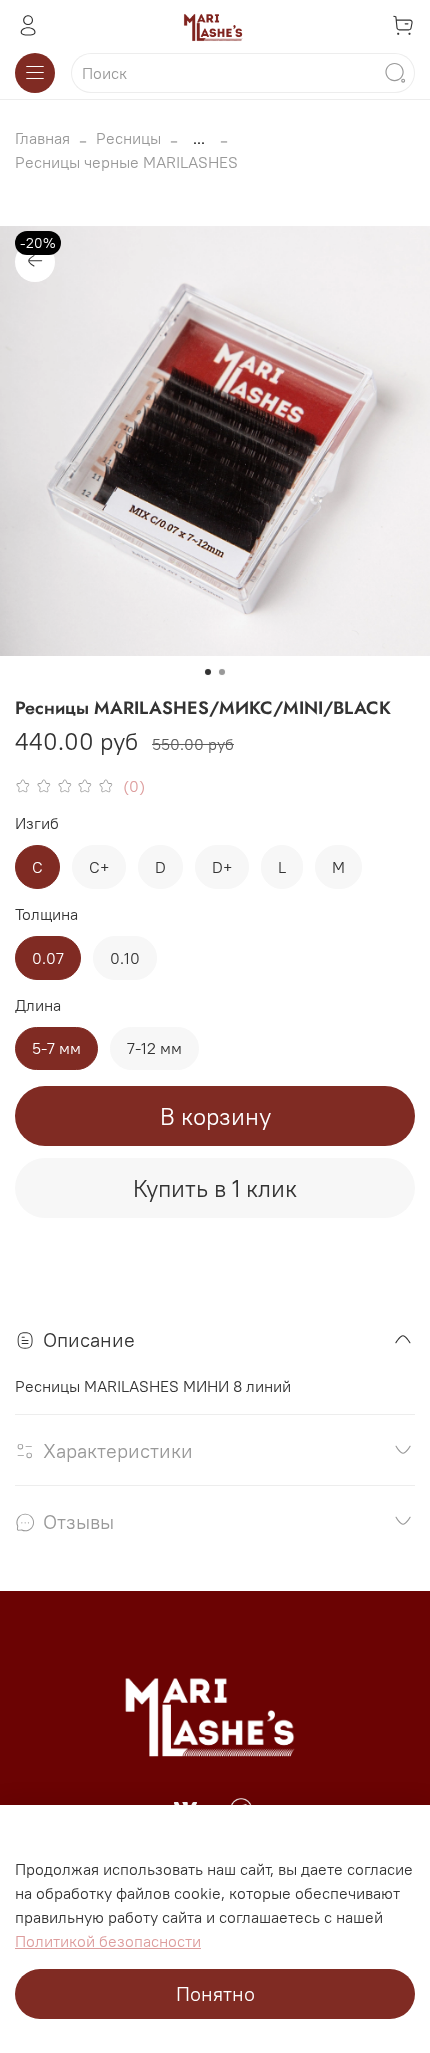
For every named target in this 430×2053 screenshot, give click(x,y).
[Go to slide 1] (208, 672)
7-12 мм (154, 1048)
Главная (42, 138)
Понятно (215, 1993)
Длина (38, 1005)
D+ (222, 867)
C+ (99, 867)
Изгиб (37, 823)
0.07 (48, 958)
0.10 (125, 958)
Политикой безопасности (108, 1941)
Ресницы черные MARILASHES (126, 162)
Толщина (46, 914)
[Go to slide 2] (222, 672)
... (199, 138)
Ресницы (128, 138)
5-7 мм (56, 1048)
